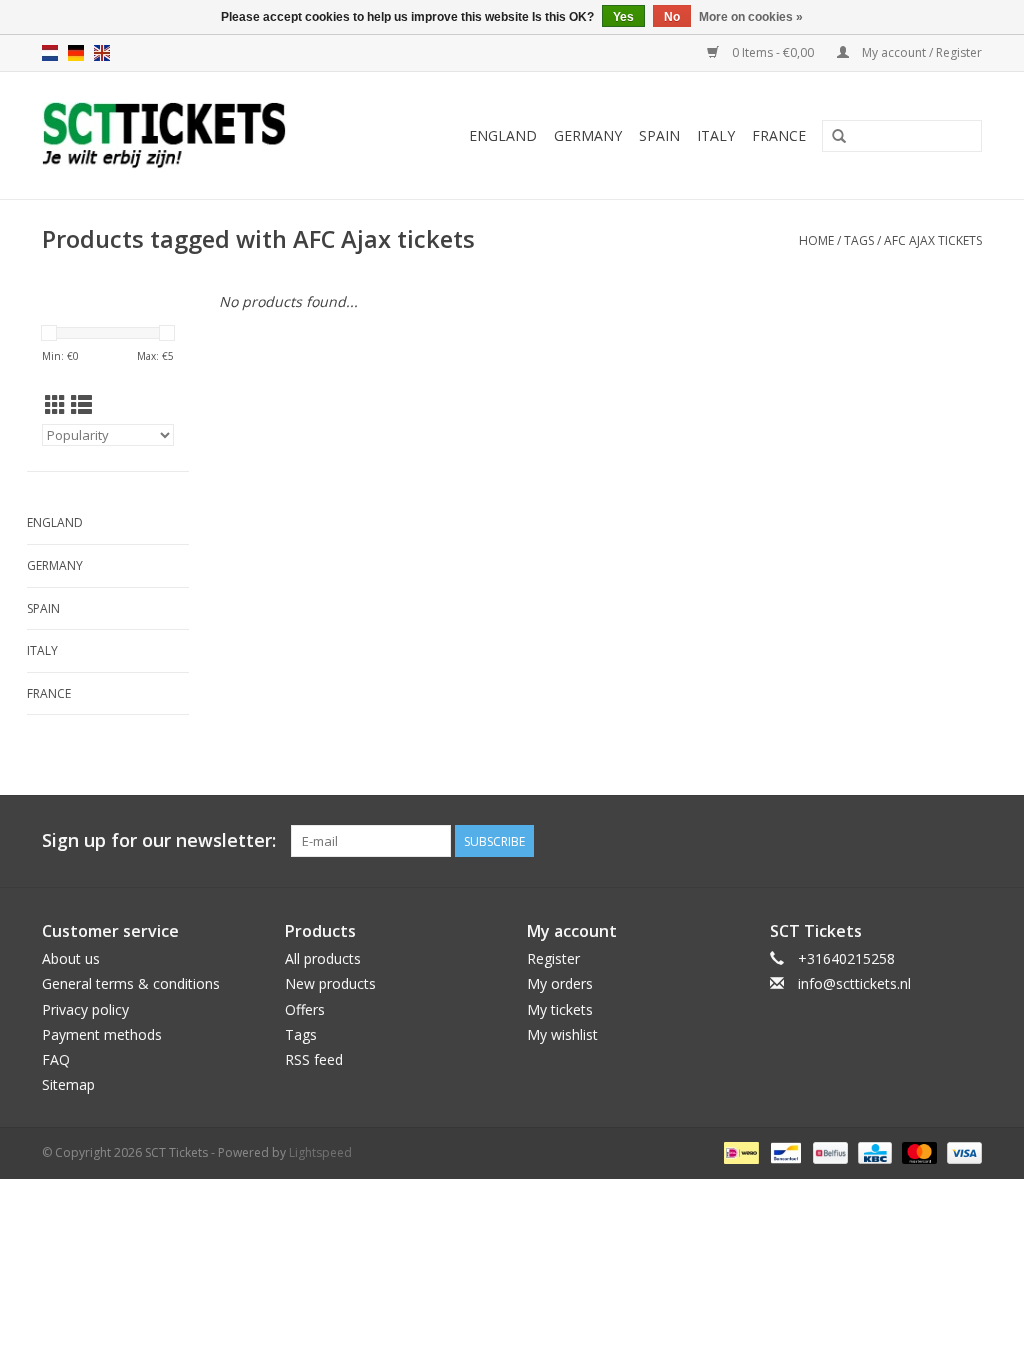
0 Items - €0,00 (773, 52)
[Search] (839, 137)
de (76, 53)
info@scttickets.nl (854, 983)
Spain (659, 135)
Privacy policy (85, 1009)
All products (323, 958)
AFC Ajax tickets (933, 240)
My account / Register (920, 52)
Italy (716, 135)
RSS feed (314, 1059)
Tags (859, 240)
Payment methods (102, 1034)
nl (50, 53)
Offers (305, 1009)
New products (330, 983)
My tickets (560, 1009)
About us (71, 958)
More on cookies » (751, 17)
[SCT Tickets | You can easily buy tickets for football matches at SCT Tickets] (192, 135)
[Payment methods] (739, 1152)
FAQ (56, 1059)
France (779, 135)
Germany (588, 135)
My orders (560, 983)
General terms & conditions (131, 983)
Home (816, 240)
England (503, 135)
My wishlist (562, 1034)
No (672, 17)
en (102, 53)
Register (553, 958)
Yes (623, 17)
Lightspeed (320, 1152)
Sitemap (68, 1084)
